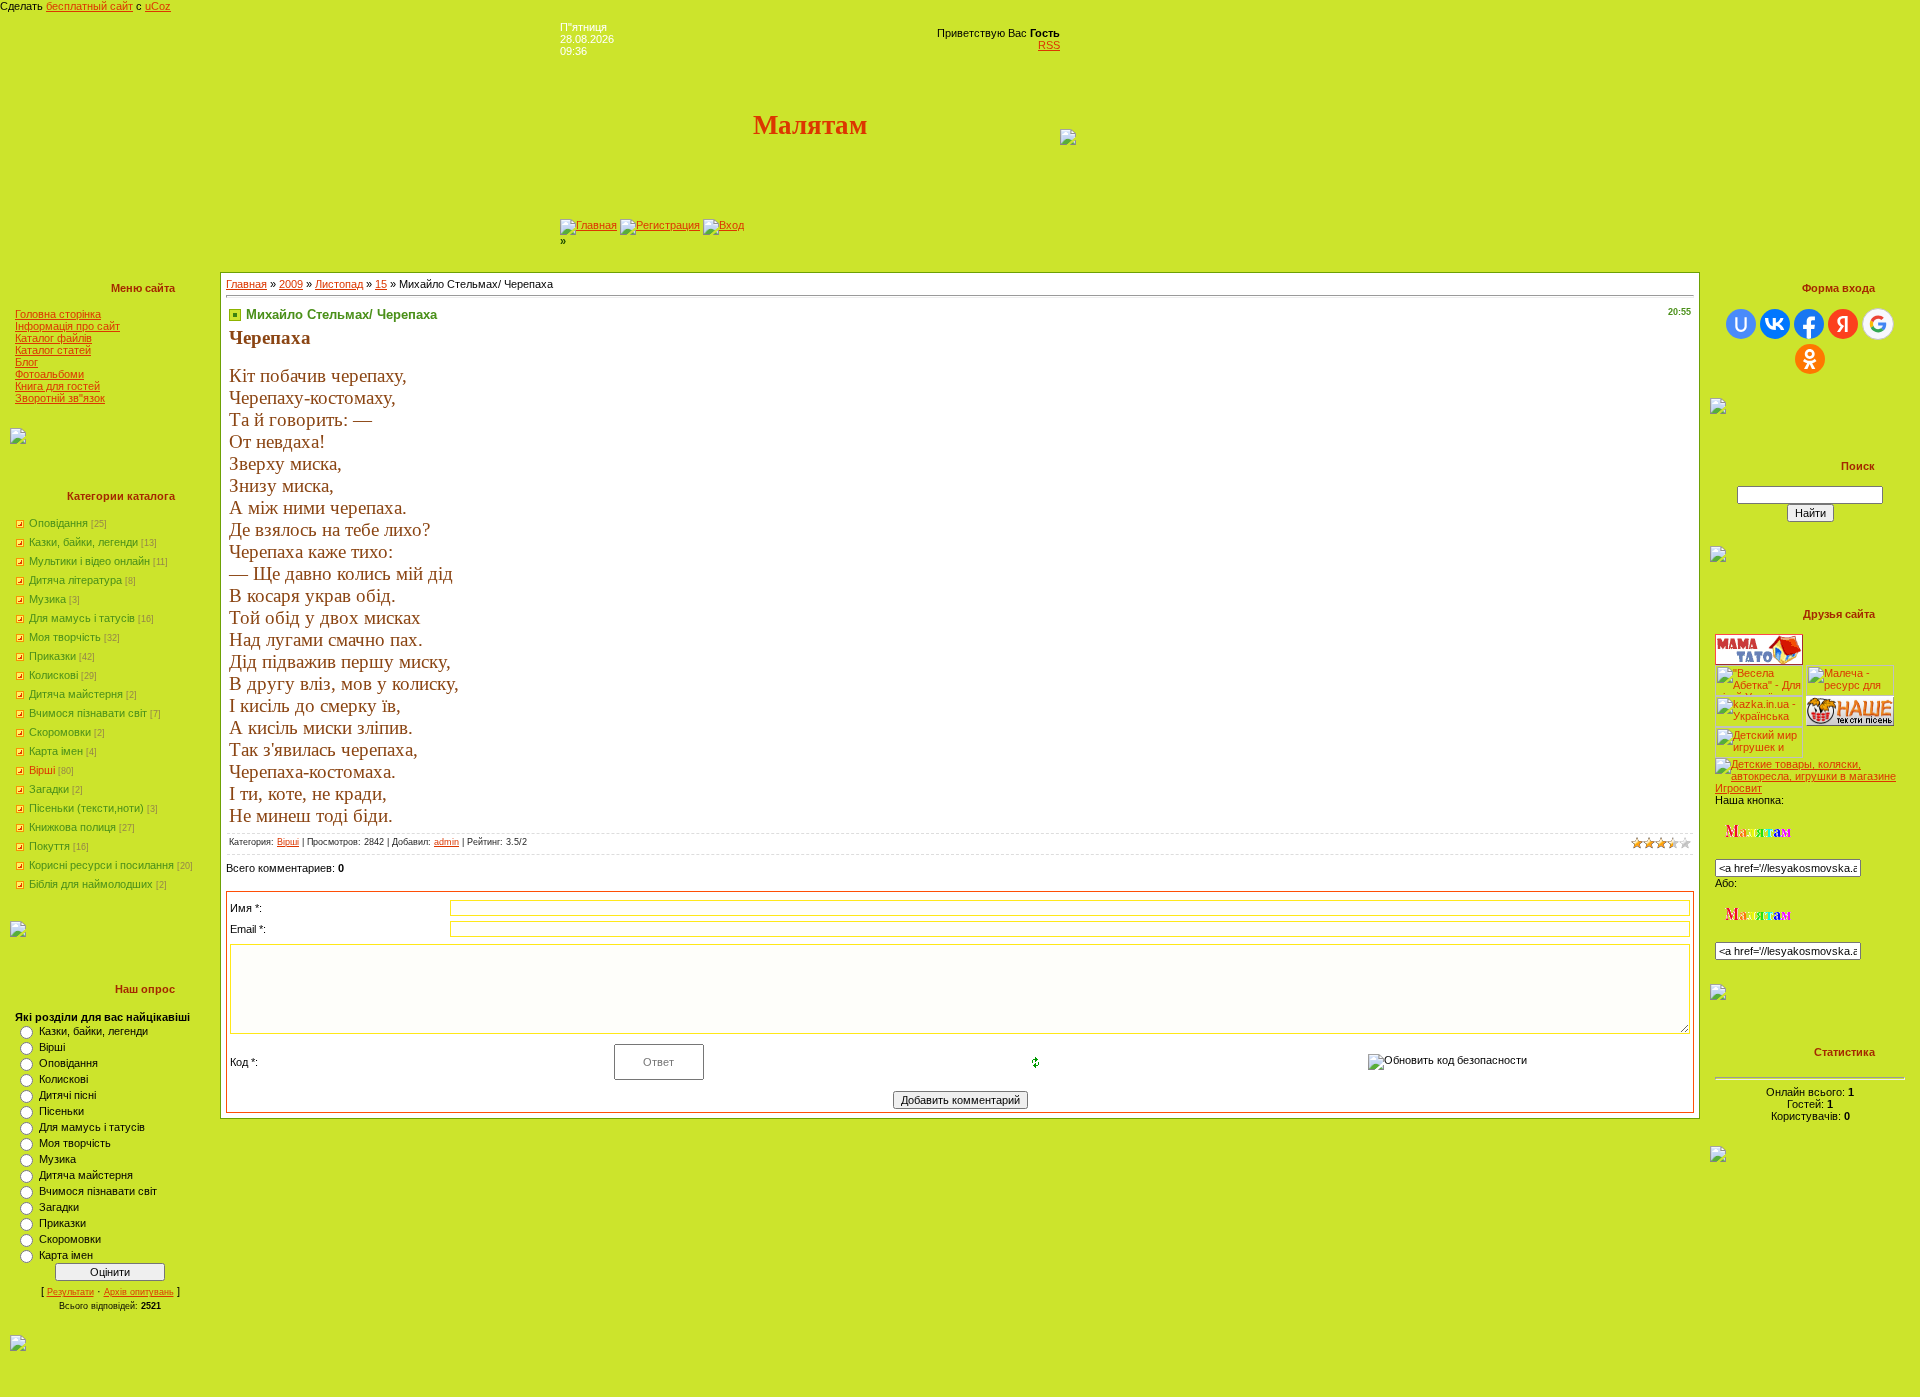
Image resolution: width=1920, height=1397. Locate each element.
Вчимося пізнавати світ (88, 713)
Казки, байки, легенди (83, 542)
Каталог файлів (53, 338)
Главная (246, 284)
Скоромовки (60, 732)
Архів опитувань (139, 1292)
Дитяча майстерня (76, 694)
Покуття (49, 846)
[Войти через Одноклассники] (1810, 359)
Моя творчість (65, 637)
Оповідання (58, 523)
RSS (1049, 45)
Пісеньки (61, 1111)
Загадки (49, 789)
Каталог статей (53, 350)
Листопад (339, 284)
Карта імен (56, 751)
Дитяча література (75, 580)
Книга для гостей (57, 386)
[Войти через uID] (1741, 324)
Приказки (52, 656)
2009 (291, 284)
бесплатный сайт (89, 6)
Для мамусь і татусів (82, 618)
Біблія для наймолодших (91, 884)
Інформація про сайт (67, 326)
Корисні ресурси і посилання (101, 865)
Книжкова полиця (72, 827)
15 (381, 284)
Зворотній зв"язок (60, 398)
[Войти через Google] (1878, 324)
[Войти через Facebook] (1809, 324)
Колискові (53, 675)
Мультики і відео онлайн (89, 561)
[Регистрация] (660, 225)
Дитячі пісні (67, 1095)
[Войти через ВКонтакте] (1775, 324)
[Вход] (723, 225)
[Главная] (588, 225)
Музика (47, 599)
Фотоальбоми (49, 374)
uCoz (158, 6)
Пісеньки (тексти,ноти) (86, 808)
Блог (26, 362)
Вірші (42, 770)
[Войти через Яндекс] (1843, 324)
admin (446, 842)
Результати (70, 1292)
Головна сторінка (58, 314)
